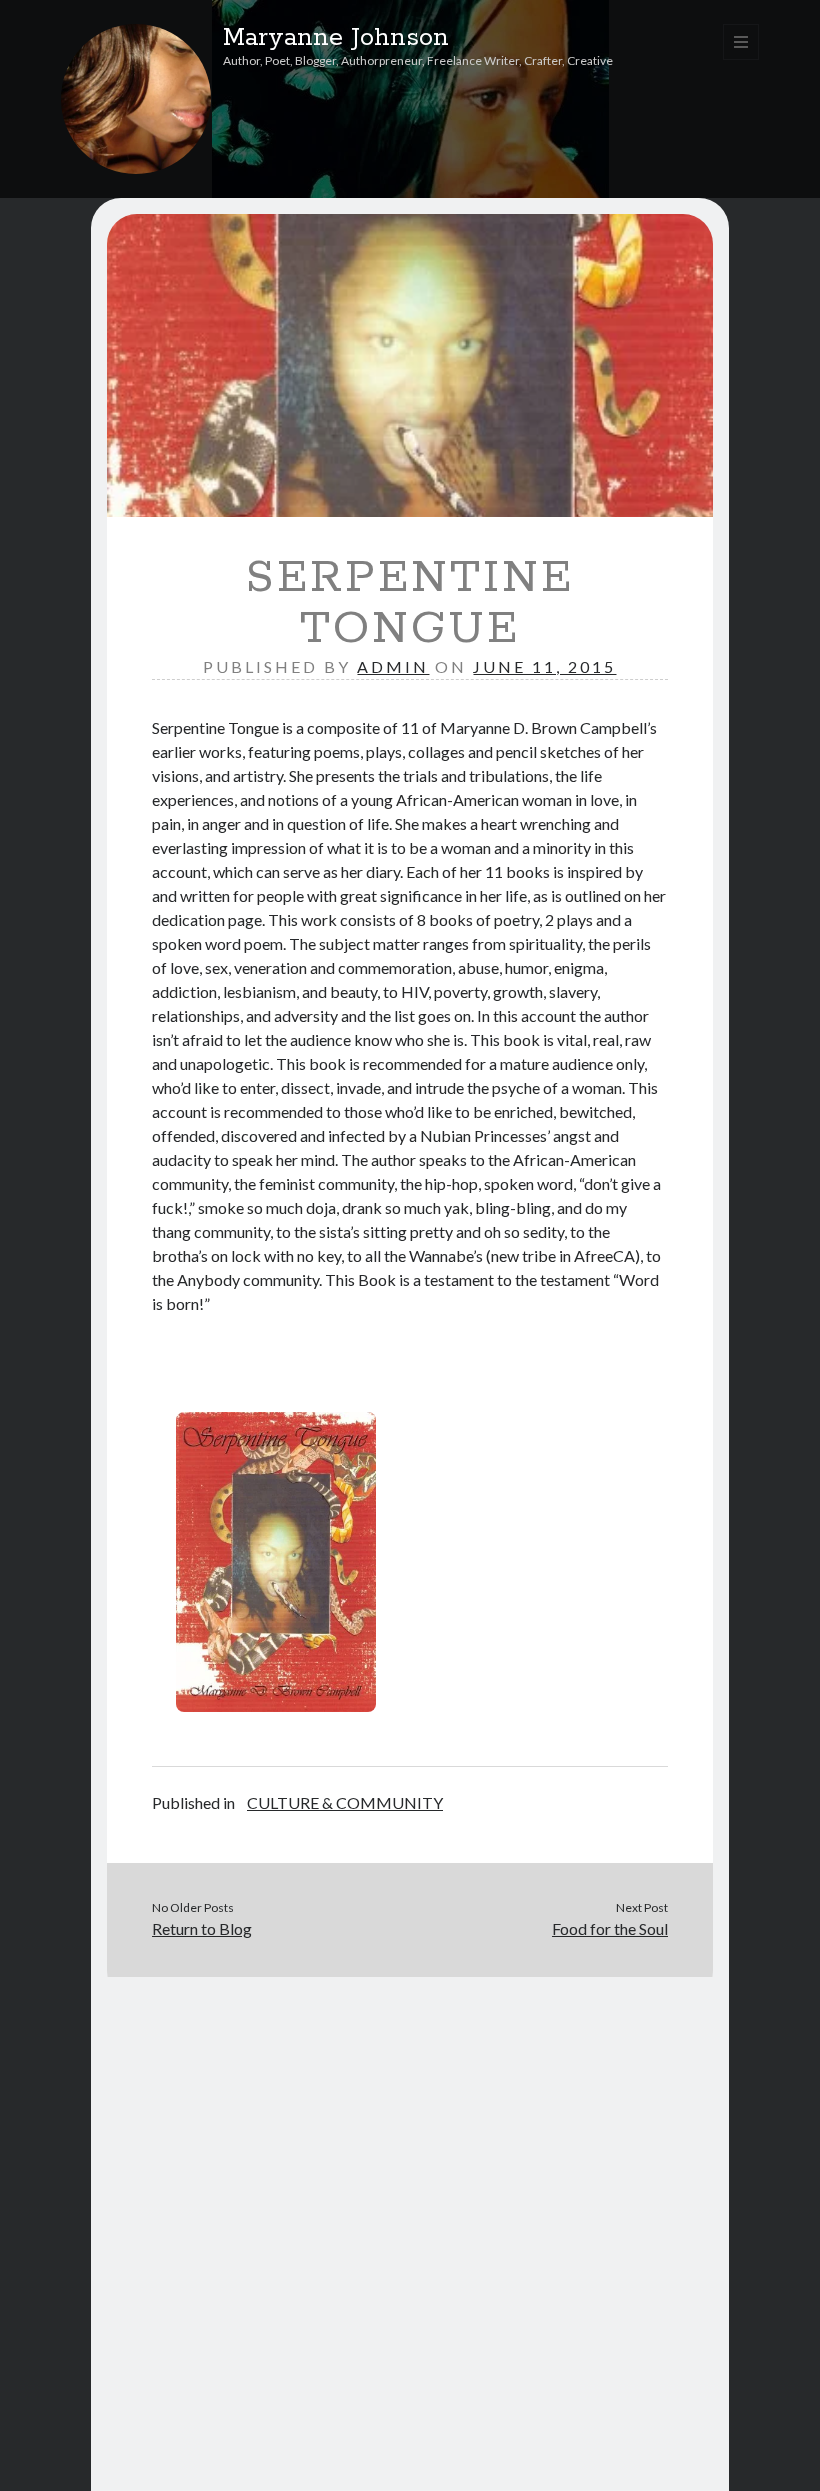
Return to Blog (202, 1928)
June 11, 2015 (544, 666)
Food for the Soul (610, 1928)
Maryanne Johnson (336, 38)
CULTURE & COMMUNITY (345, 1802)
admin (393, 666)
